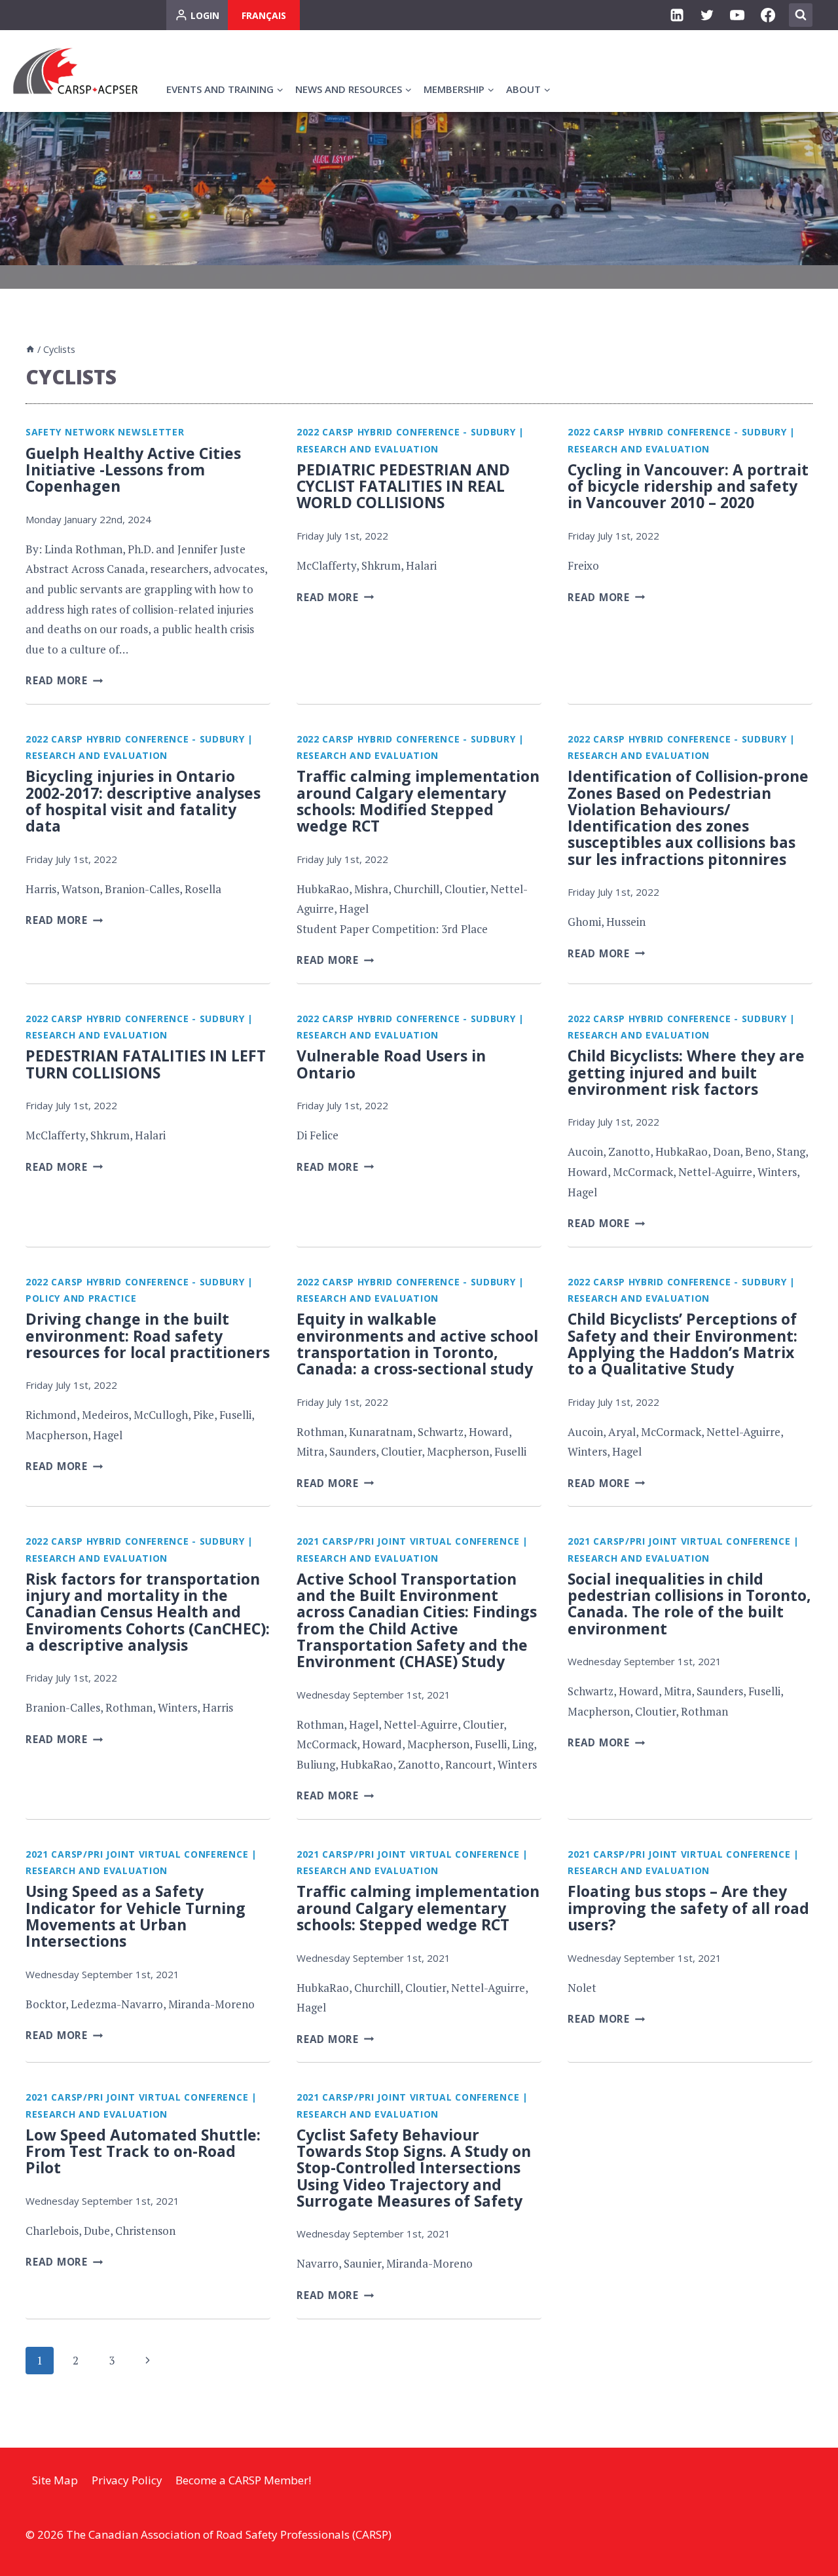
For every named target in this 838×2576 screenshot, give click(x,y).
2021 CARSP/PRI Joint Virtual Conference (408, 1541)
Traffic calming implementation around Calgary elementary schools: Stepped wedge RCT (418, 1908)
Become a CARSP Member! (243, 2480)
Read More (64, 680)
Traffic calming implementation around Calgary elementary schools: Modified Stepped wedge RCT (418, 801)
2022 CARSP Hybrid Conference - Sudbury (406, 432)
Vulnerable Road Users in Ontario (391, 1064)
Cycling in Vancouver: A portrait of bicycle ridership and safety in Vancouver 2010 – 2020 (688, 486)
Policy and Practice (81, 1298)
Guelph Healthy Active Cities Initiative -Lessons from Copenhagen (133, 470)
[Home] (30, 349)
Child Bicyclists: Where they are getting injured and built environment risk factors (686, 1072)
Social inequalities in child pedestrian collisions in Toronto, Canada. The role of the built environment (689, 1604)
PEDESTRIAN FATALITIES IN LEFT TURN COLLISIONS (146, 1064)
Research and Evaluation (368, 449)
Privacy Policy (127, 2480)
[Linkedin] (677, 15)
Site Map (55, 2480)
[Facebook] (768, 15)
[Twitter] (707, 15)
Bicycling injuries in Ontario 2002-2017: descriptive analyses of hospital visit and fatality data (143, 801)
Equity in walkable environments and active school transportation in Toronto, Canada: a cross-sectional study (417, 1344)
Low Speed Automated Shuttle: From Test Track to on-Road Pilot (143, 2151)
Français (264, 15)
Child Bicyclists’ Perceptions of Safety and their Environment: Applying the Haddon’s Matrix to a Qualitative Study (683, 1344)
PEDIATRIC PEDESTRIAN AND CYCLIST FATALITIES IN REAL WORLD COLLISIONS (403, 486)
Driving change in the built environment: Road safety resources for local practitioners (148, 1335)
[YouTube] (737, 15)
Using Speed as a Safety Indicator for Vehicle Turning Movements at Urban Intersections (136, 1916)
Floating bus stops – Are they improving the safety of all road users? (688, 1908)
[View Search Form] (801, 15)
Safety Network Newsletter (105, 432)
